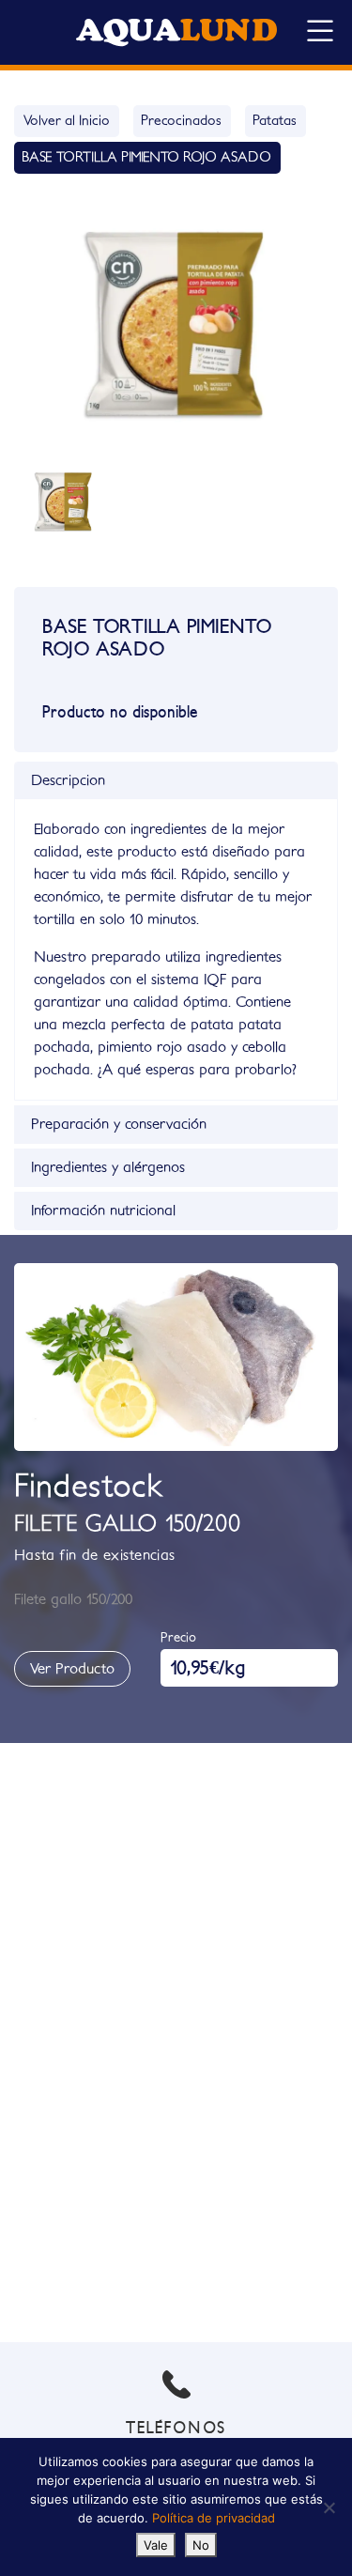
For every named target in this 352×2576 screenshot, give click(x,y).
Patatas (275, 121)
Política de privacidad (214, 2518)
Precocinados (181, 121)
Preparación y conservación (119, 1124)
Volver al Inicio (67, 121)
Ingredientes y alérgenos (108, 1167)
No (201, 2545)
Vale (156, 2545)
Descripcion (68, 780)
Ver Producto (72, 1669)
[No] (329, 2507)
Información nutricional (103, 1211)
